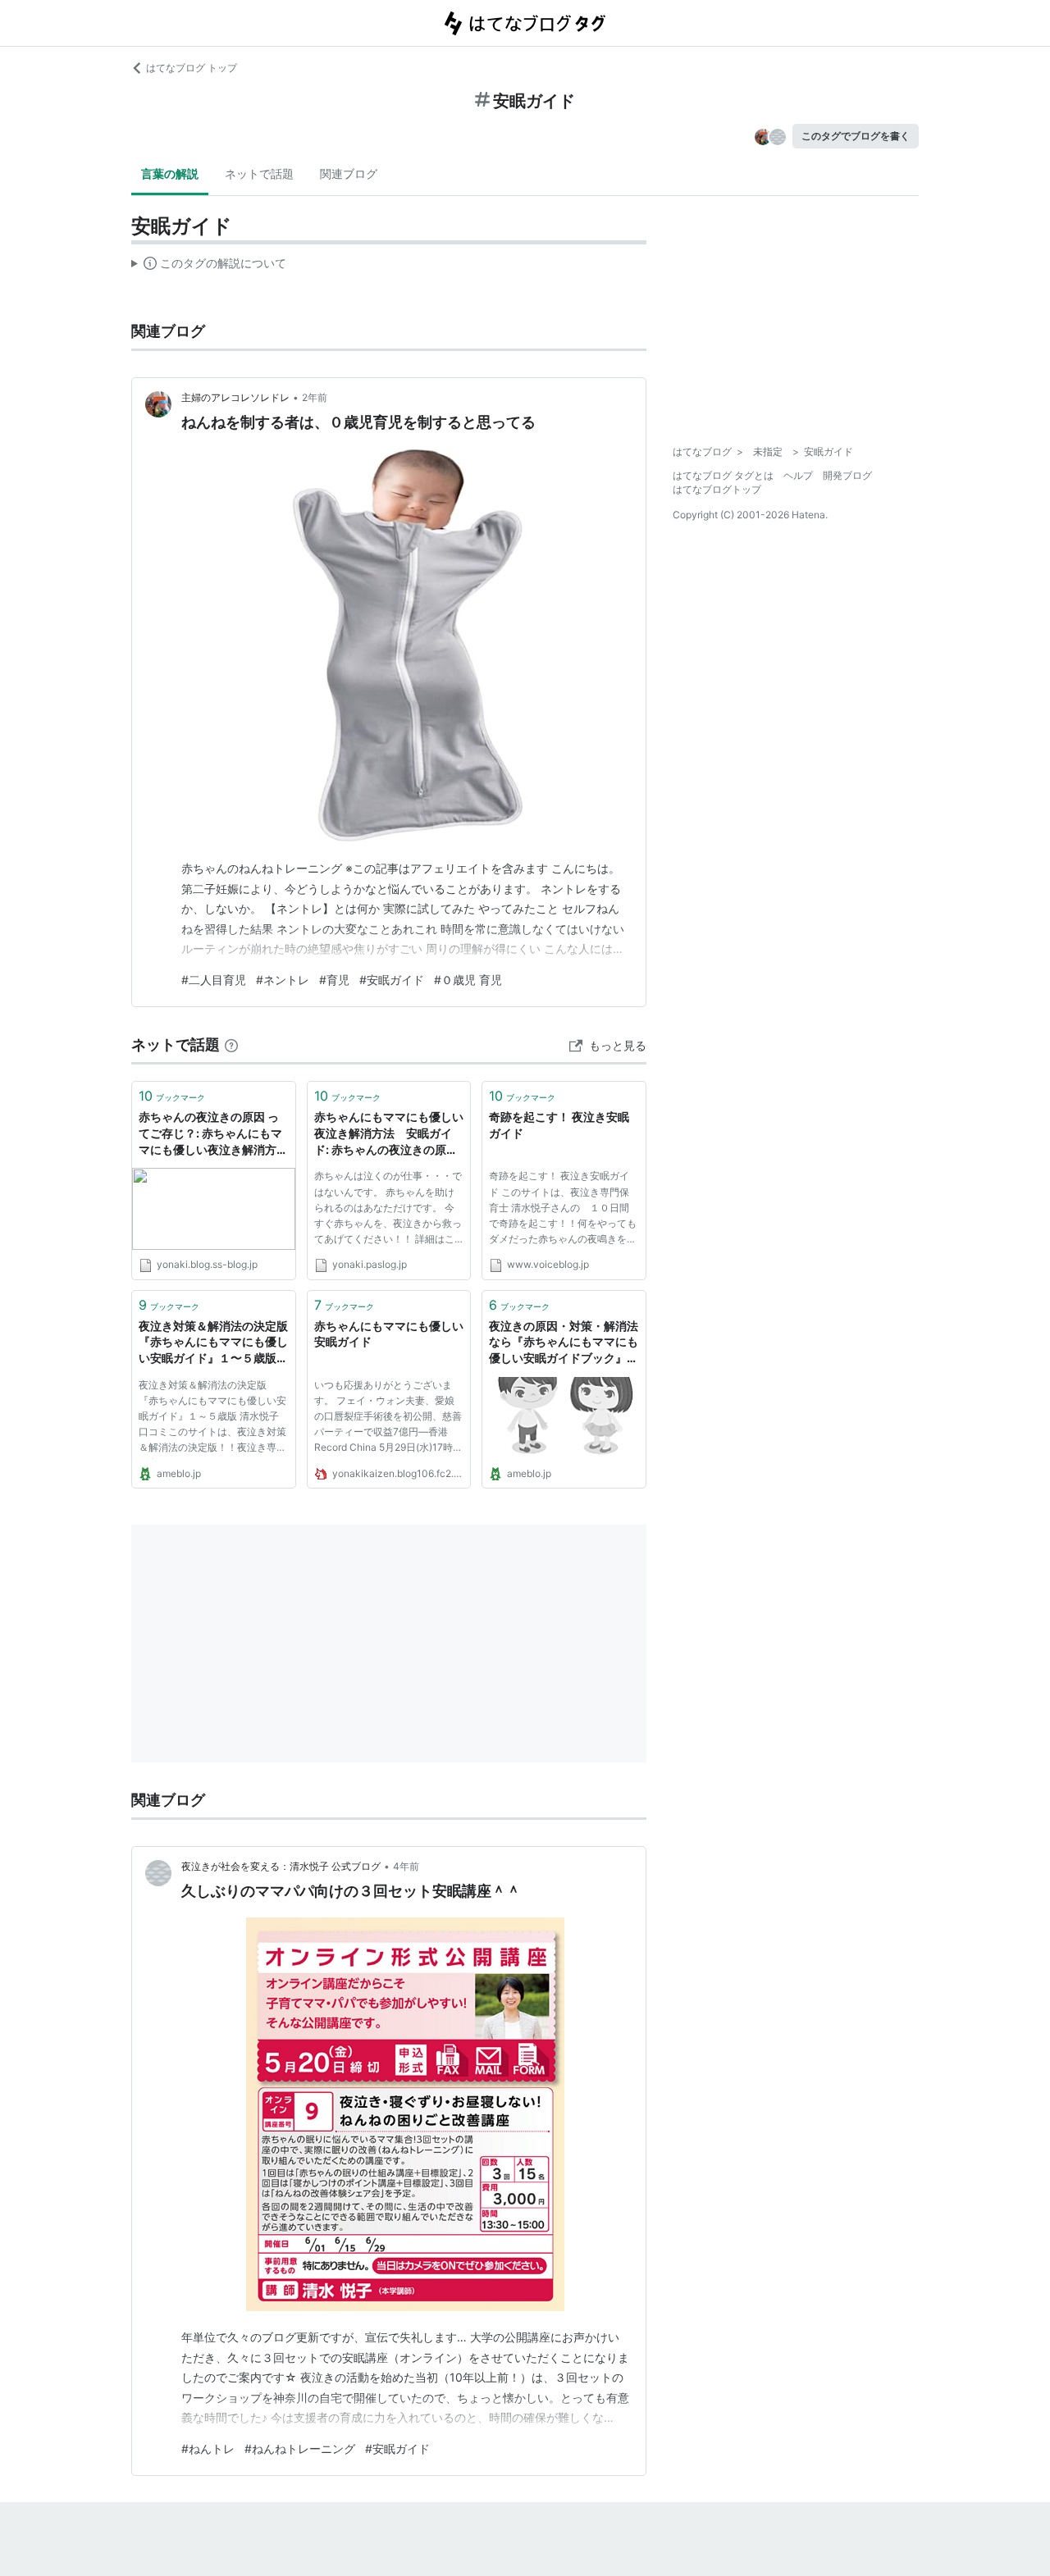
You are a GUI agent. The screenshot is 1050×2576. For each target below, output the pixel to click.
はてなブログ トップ (192, 68)
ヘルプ (798, 475)
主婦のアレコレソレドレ (235, 397)
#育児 (334, 980)
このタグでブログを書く (856, 136)
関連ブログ (349, 173)
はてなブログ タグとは (723, 475)
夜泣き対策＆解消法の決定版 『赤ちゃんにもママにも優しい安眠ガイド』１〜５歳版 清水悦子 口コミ (213, 1343)
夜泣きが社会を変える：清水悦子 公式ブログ (281, 1866)
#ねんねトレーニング (300, 2448)
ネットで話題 (259, 173)
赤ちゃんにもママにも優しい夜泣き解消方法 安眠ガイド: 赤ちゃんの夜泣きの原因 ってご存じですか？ (389, 1134)
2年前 (315, 397)
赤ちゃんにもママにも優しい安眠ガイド (389, 1334)
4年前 (406, 1866)
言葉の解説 (170, 173)
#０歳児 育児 (468, 980)
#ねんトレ (208, 2448)
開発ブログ (847, 475)
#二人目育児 (214, 980)
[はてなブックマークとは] (231, 1044)
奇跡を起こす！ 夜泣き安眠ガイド (559, 1125)
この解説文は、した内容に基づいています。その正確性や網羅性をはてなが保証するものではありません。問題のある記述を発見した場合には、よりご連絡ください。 (209, 267)
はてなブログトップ (717, 489)
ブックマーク (172, 1096)
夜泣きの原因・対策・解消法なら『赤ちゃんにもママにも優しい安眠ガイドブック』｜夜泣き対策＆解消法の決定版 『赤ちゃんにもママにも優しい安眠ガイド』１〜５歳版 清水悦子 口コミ (564, 1343)
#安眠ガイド (392, 980)
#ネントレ (283, 980)
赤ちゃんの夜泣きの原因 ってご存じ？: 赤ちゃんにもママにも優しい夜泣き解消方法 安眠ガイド (214, 1134)
